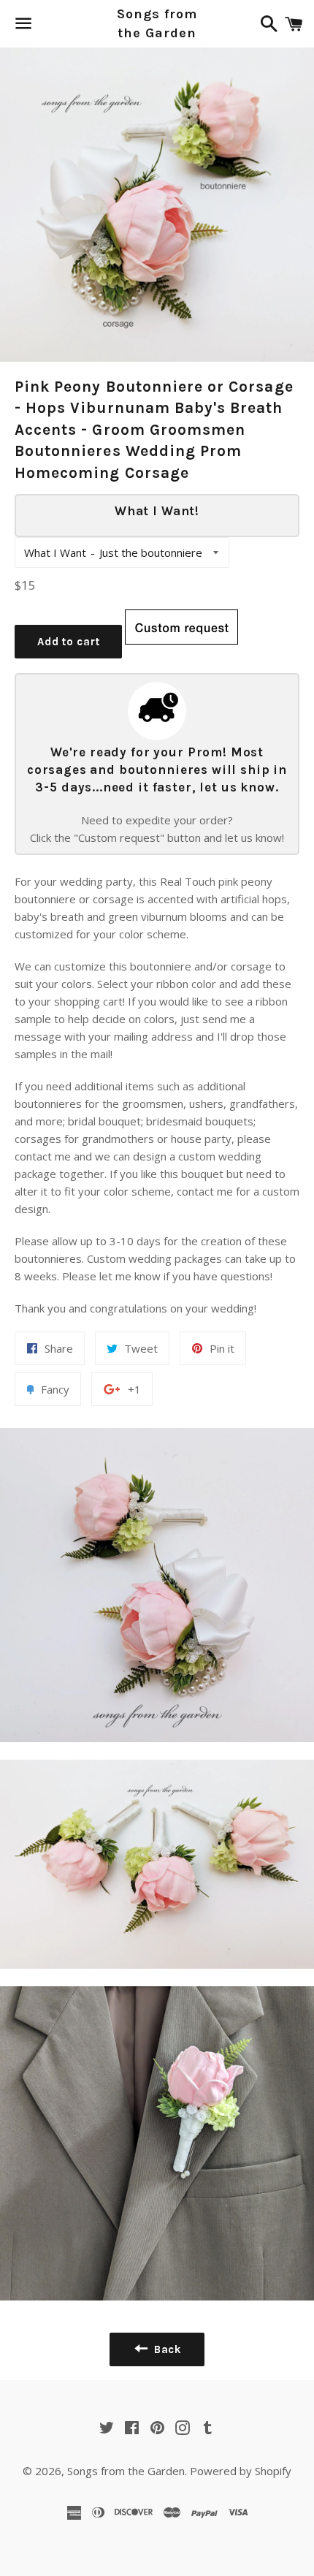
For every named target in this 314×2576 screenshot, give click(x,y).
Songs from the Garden (157, 23)
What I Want (55, 552)
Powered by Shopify (241, 2471)
